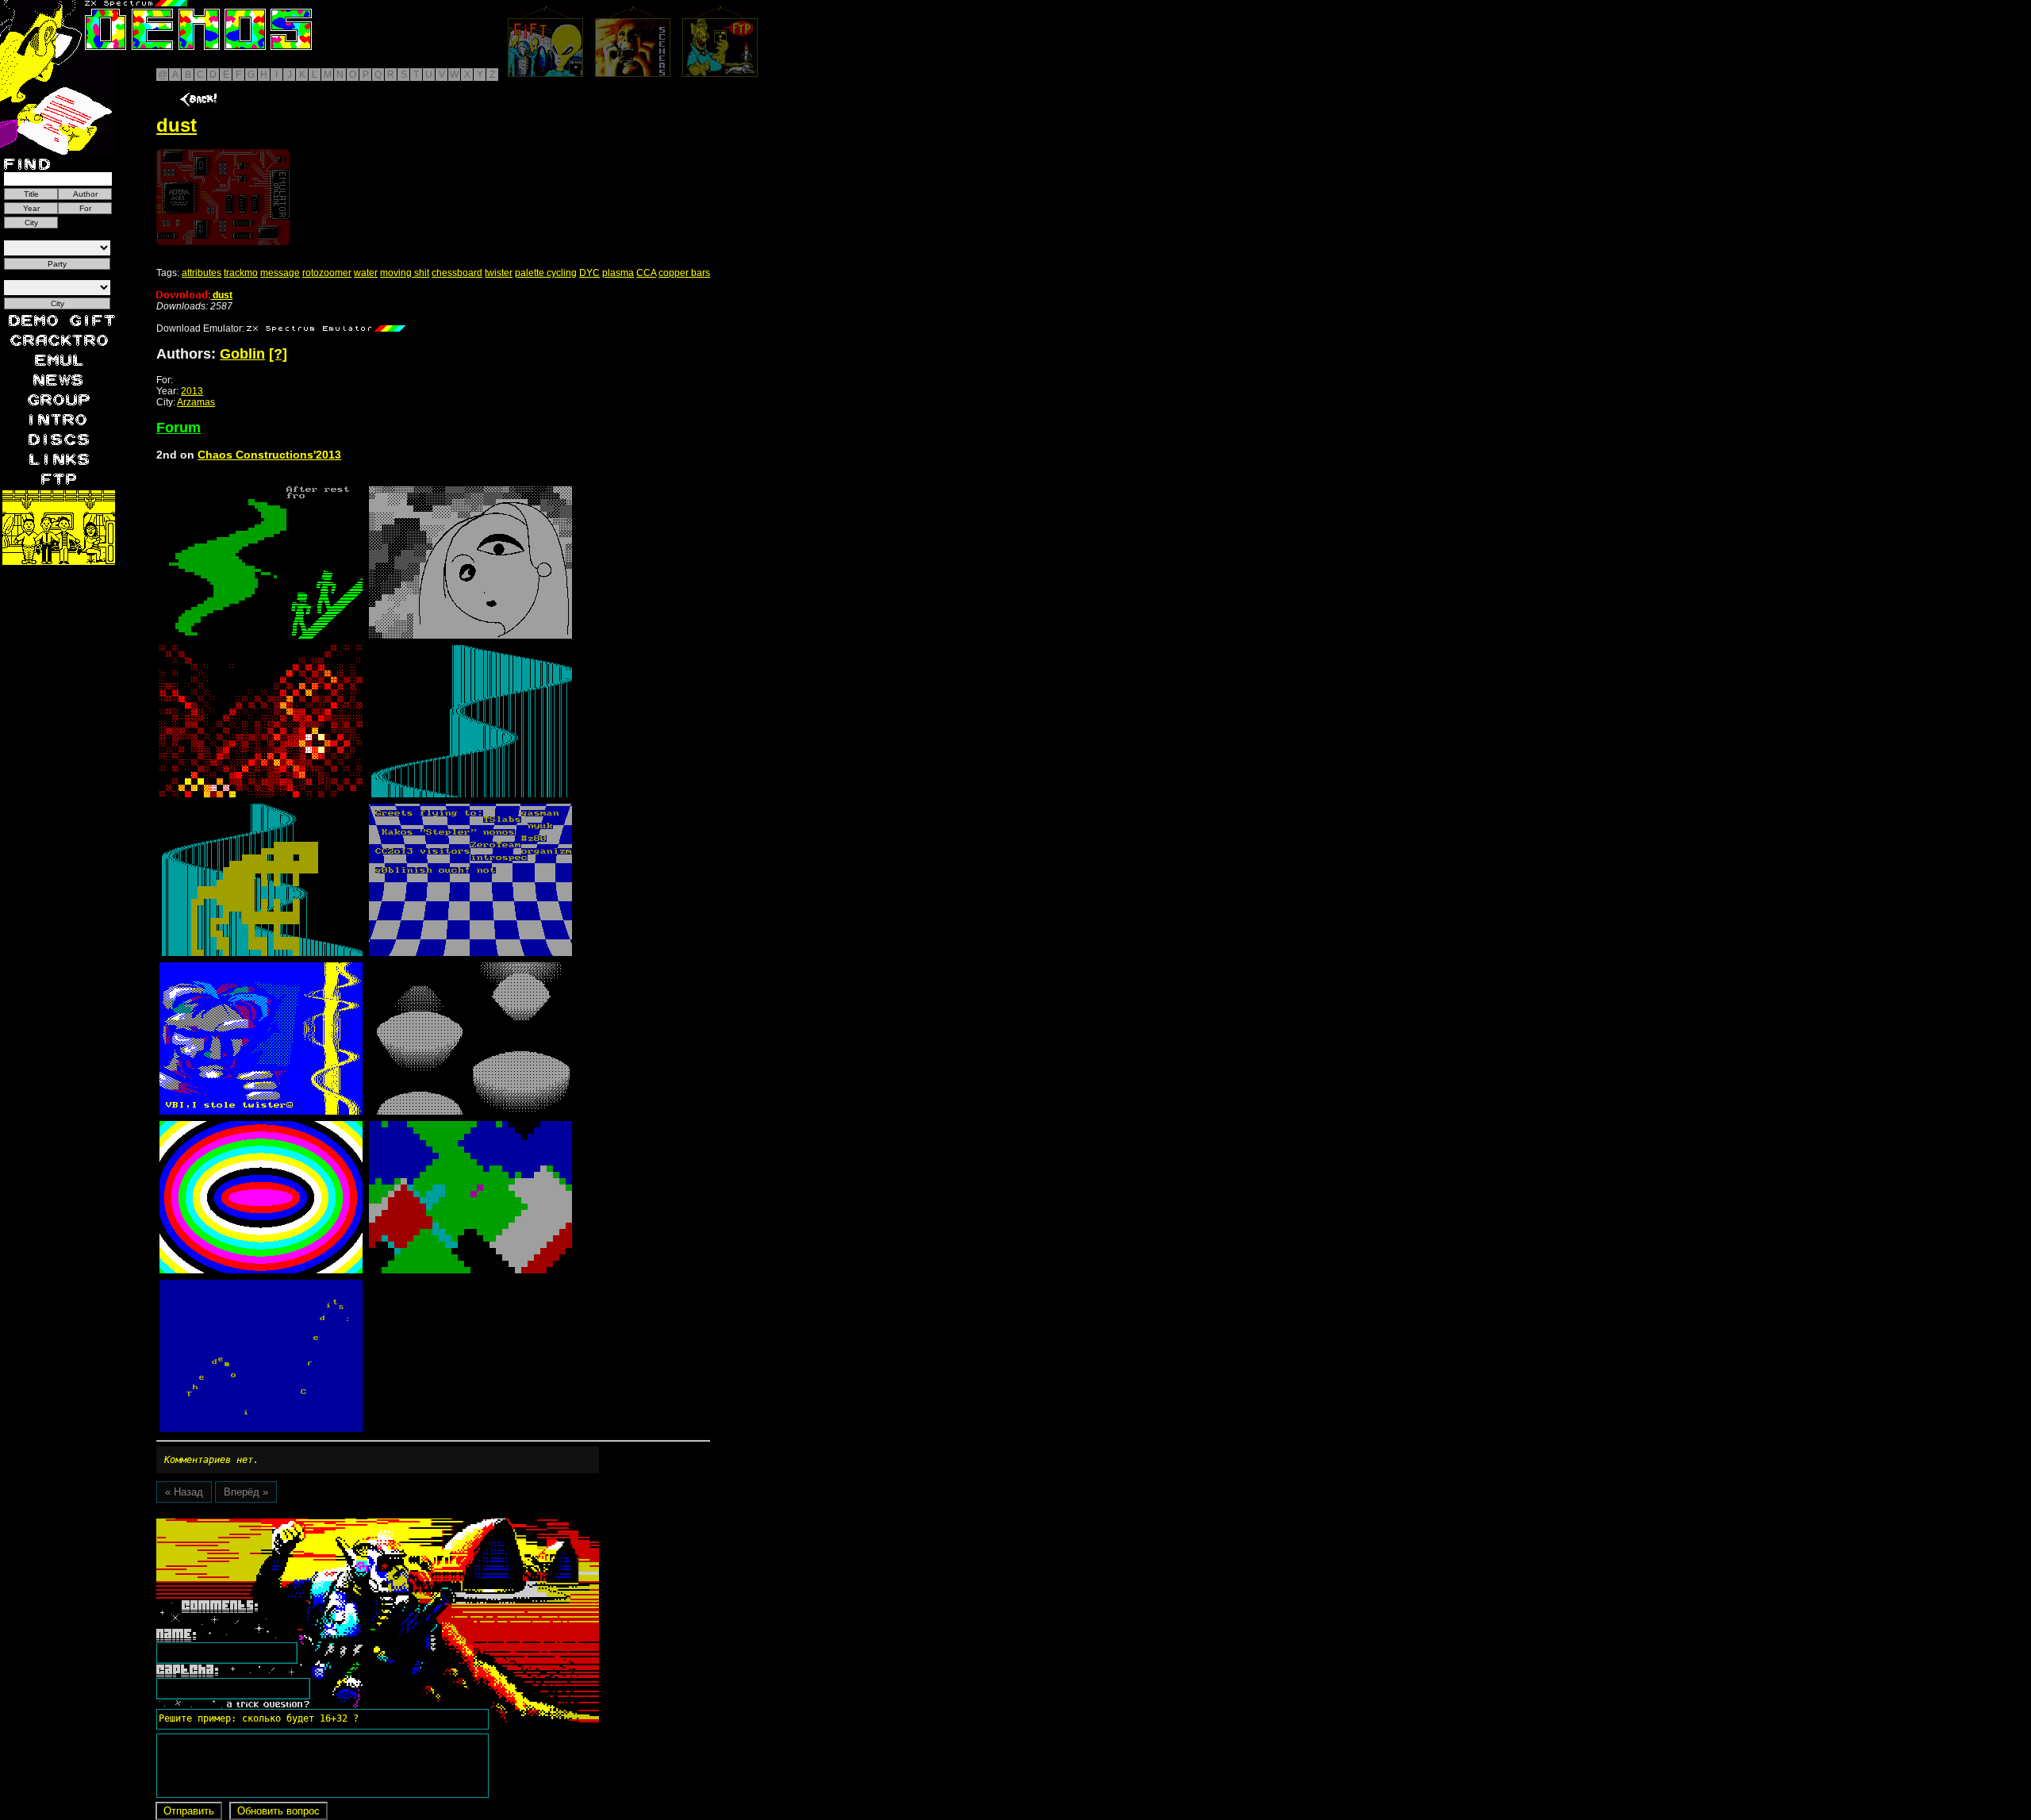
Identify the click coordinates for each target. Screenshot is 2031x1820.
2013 (192, 391)
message (280, 273)
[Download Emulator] (326, 328)
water (366, 273)
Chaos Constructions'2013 (269, 455)
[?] (278, 354)
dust (221, 295)
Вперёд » (246, 1492)
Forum (179, 428)
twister (499, 273)
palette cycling (546, 273)
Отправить (189, 1811)
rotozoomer (327, 273)
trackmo (241, 273)
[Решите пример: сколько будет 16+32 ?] (256, 1524)
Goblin (242, 354)
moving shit (405, 273)
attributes (202, 273)
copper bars (684, 273)
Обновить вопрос (278, 1811)
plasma (618, 273)
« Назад (184, 1492)
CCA (646, 273)
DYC (589, 273)
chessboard (457, 273)
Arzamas (196, 402)
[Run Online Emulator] (223, 197)
